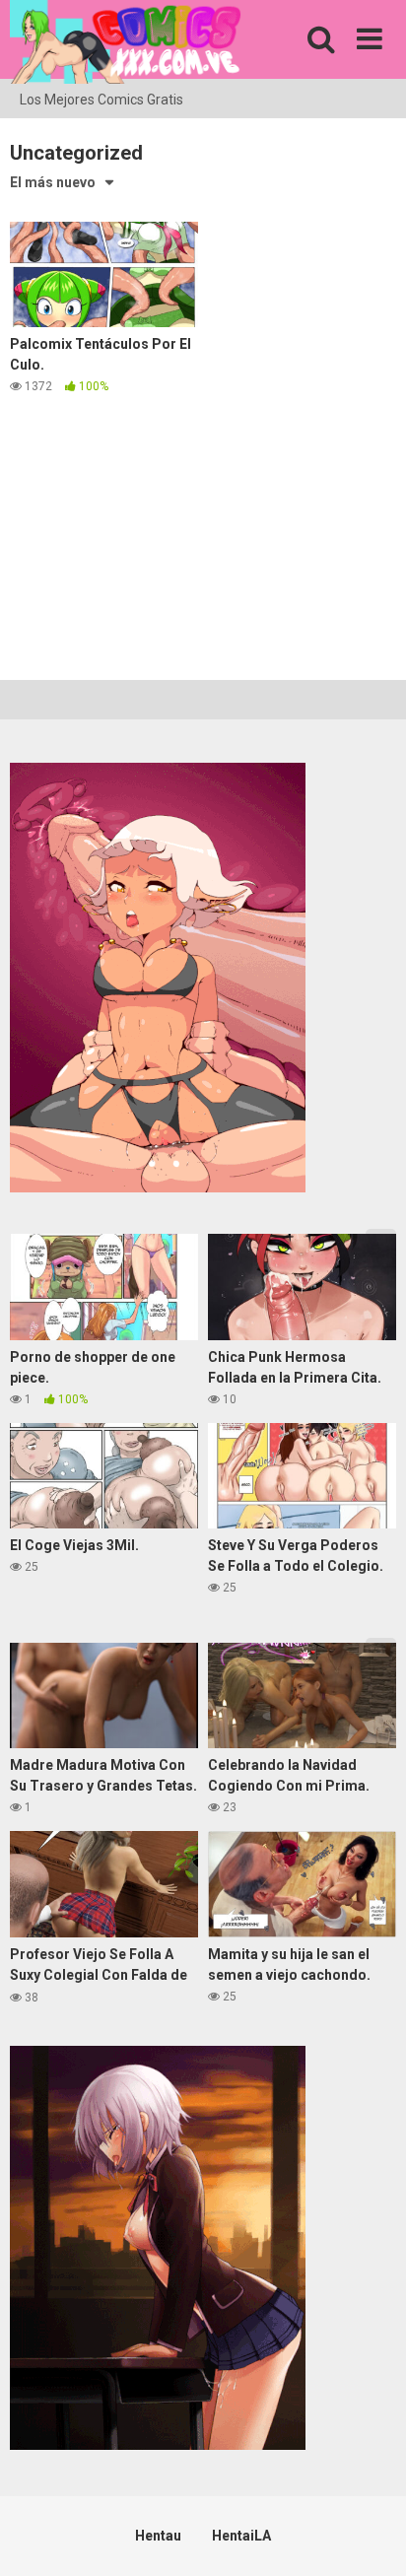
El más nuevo (53, 182)
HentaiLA (241, 2536)
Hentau (158, 2536)
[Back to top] (370, 2536)
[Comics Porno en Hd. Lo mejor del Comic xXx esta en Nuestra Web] (126, 45)
